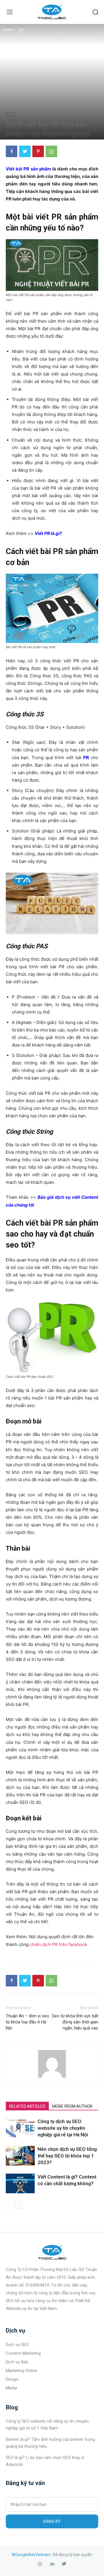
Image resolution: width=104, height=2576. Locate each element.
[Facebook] (12, 151)
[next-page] (19, 2205)
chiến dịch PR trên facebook (58, 1944)
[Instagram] (40, 2564)
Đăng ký (52, 2521)
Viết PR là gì (47, 533)
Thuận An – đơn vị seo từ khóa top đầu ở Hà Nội (27, 2022)
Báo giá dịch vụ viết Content (68, 1197)
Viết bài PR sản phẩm (28, 169)
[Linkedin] (52, 2564)
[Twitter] (25, 151)
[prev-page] (9, 2205)
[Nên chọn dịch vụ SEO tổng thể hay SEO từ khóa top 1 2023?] (20, 2156)
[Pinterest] (38, 151)
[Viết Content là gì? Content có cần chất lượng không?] (20, 2184)
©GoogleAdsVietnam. (32, 2555)
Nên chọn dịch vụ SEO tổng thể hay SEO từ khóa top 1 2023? (67, 2156)
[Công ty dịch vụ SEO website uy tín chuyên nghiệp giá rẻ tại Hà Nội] (20, 2128)
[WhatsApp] (51, 151)
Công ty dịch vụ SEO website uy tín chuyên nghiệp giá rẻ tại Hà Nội (63, 2128)
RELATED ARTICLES (27, 2106)
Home (8, 30)
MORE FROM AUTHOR (72, 2106)
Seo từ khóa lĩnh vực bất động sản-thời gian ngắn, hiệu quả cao (75, 2022)
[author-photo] (52, 2078)
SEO (22, 30)
